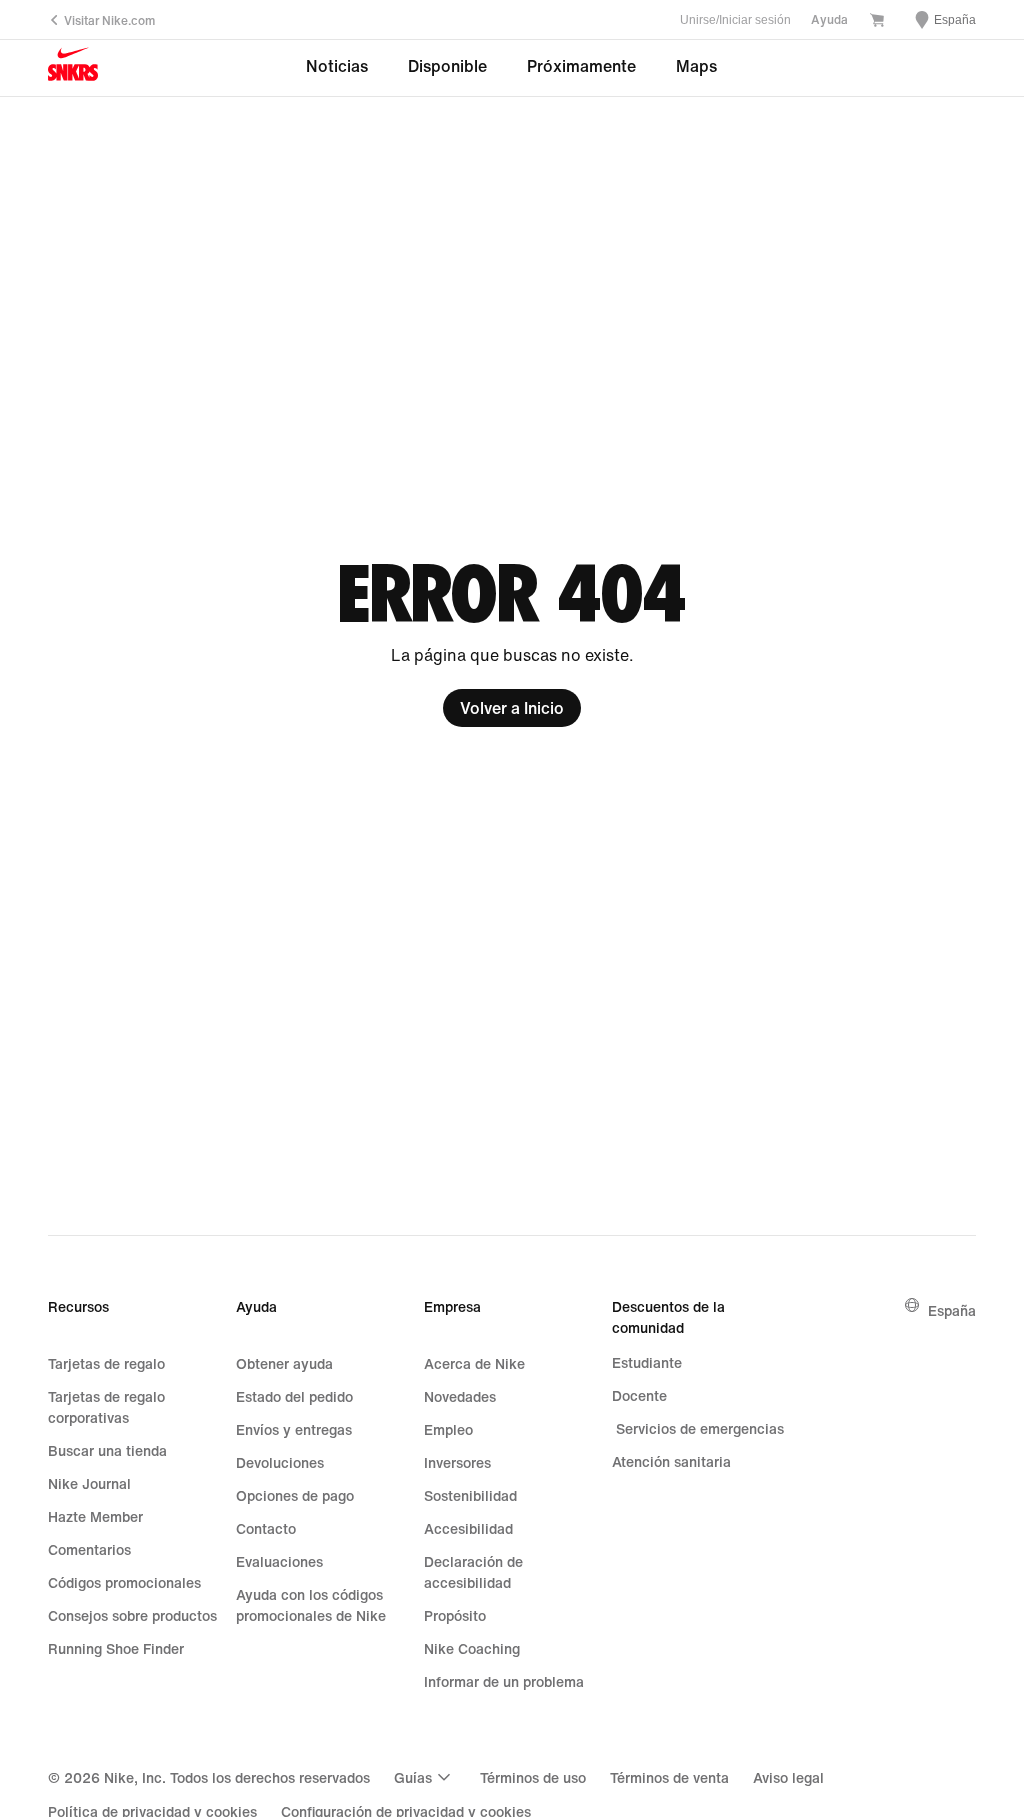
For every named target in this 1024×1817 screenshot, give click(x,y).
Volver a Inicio (512, 708)
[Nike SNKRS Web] (73, 68)
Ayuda (829, 19)
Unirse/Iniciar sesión (735, 20)
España (952, 1310)
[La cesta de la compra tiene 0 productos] (877, 21)
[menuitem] (425, 1777)
